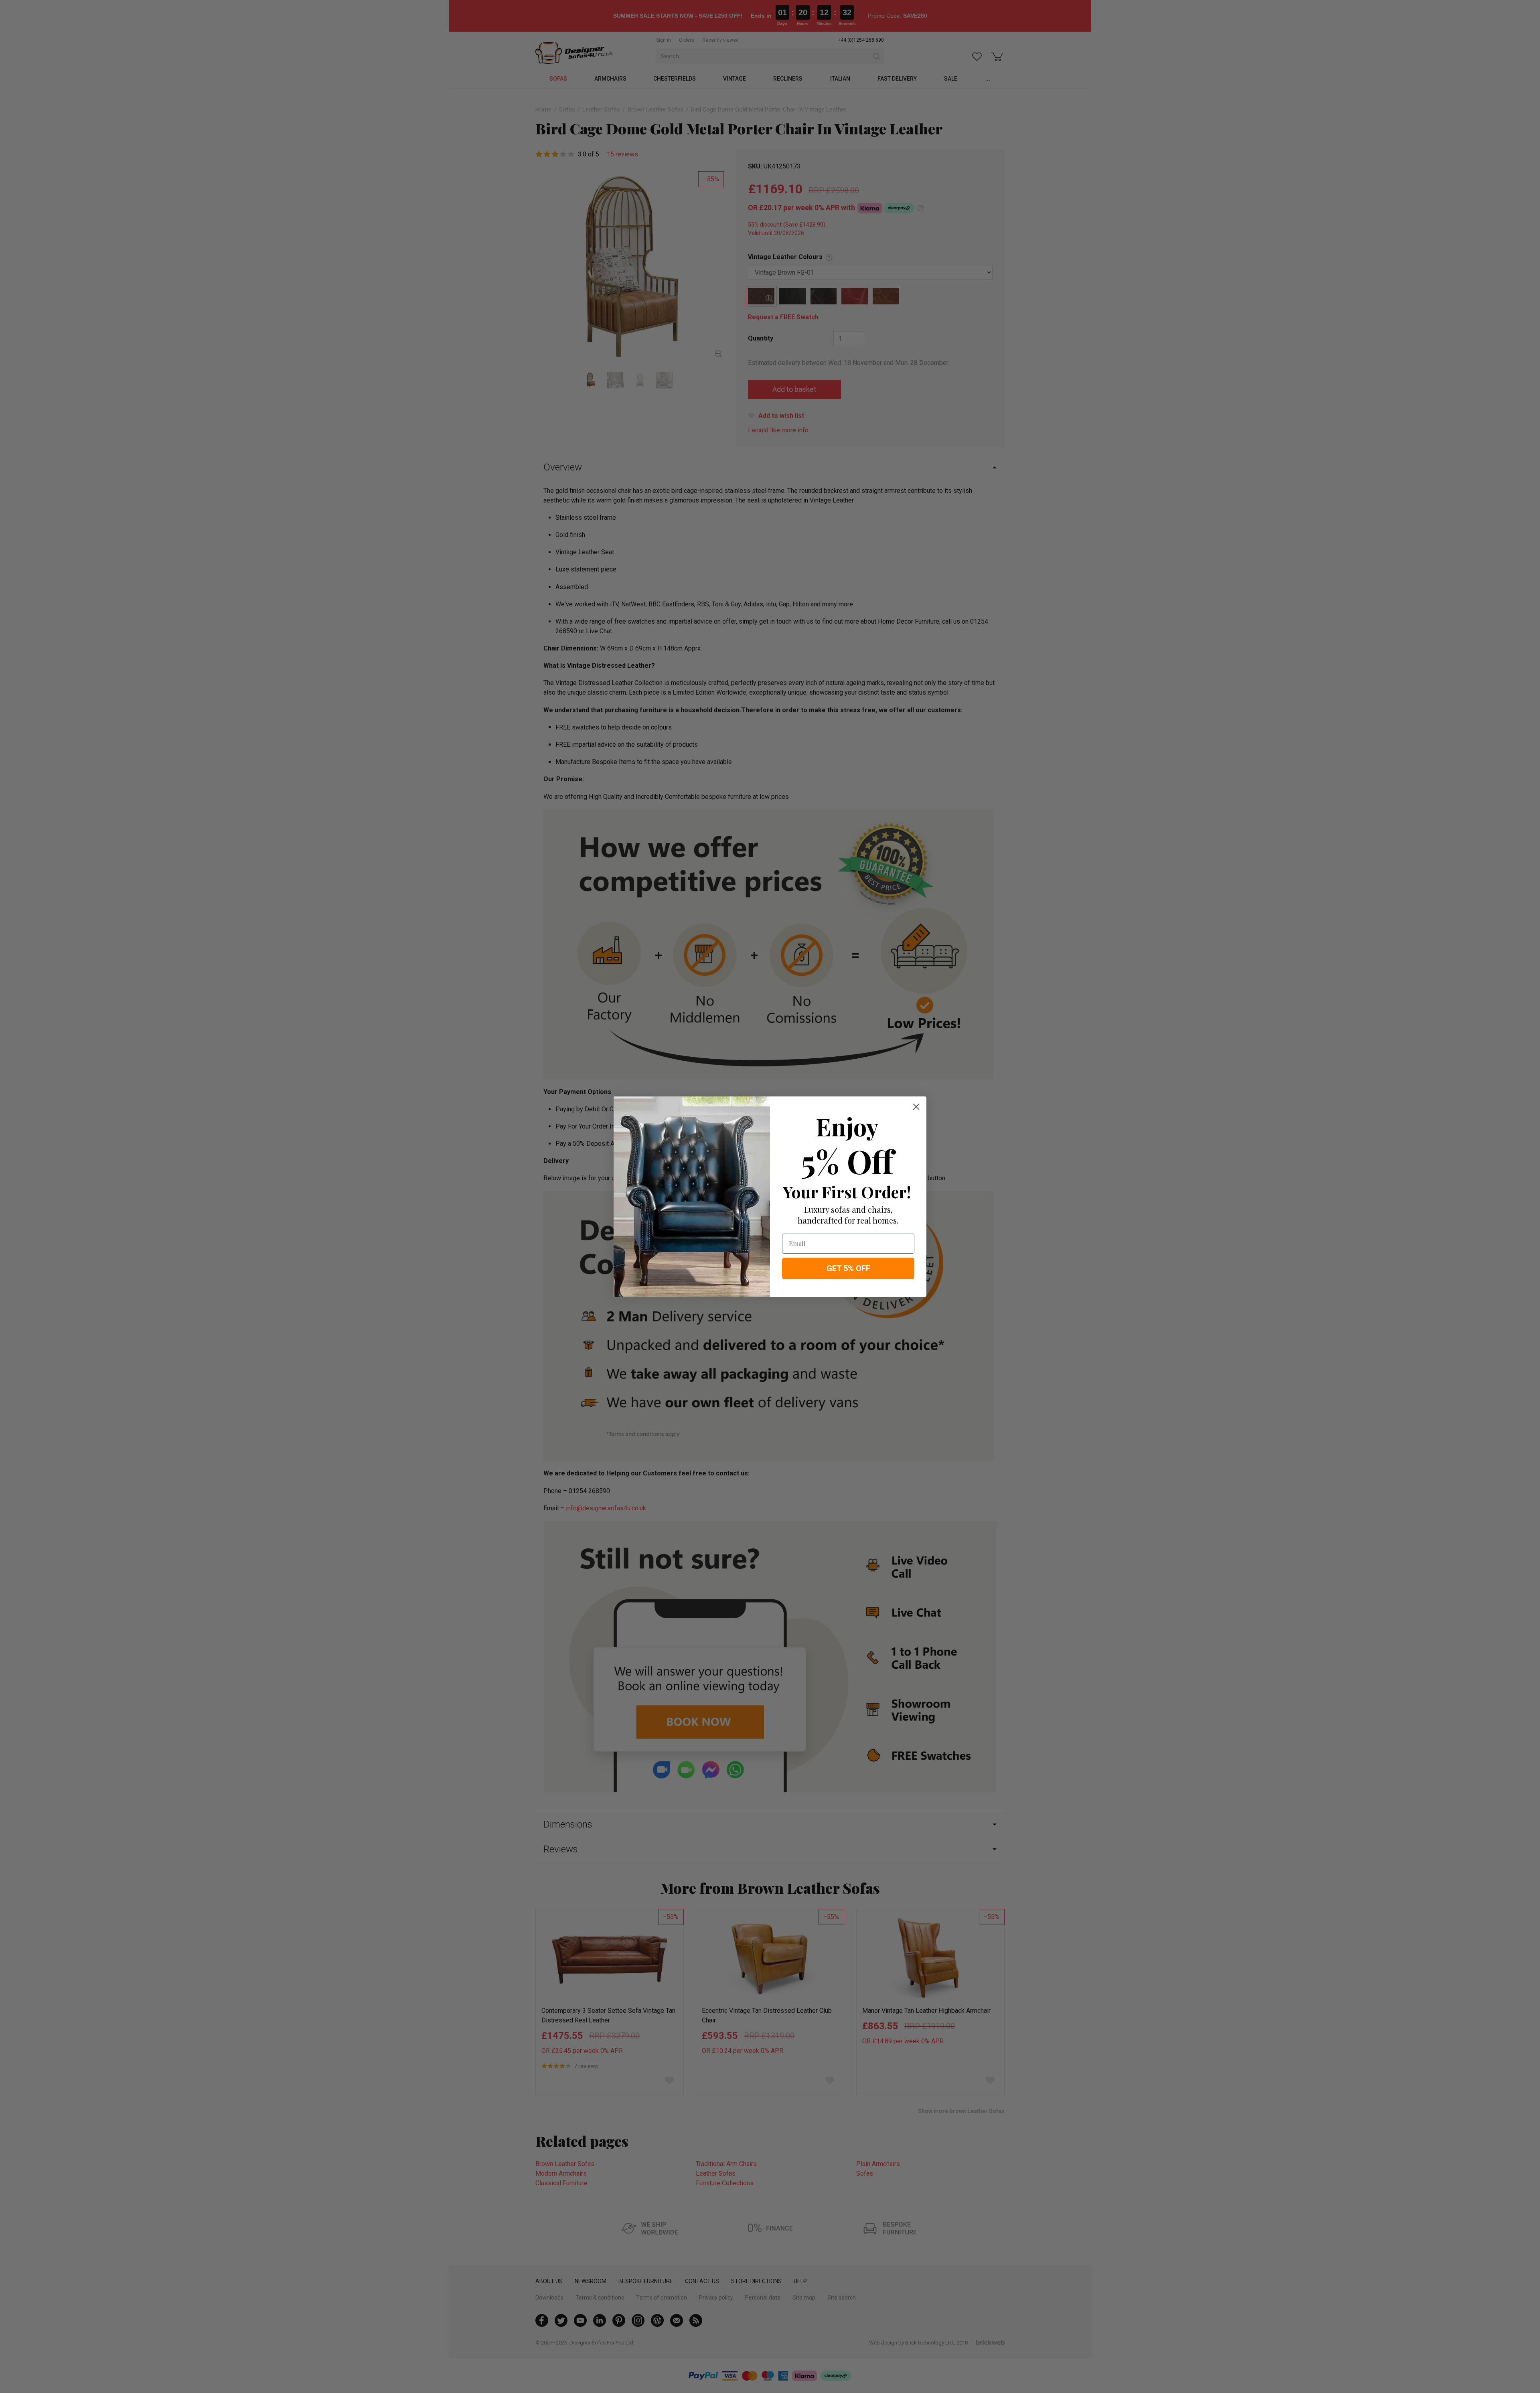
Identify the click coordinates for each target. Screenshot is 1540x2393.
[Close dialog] (916, 1107)
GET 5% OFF (848, 1268)
